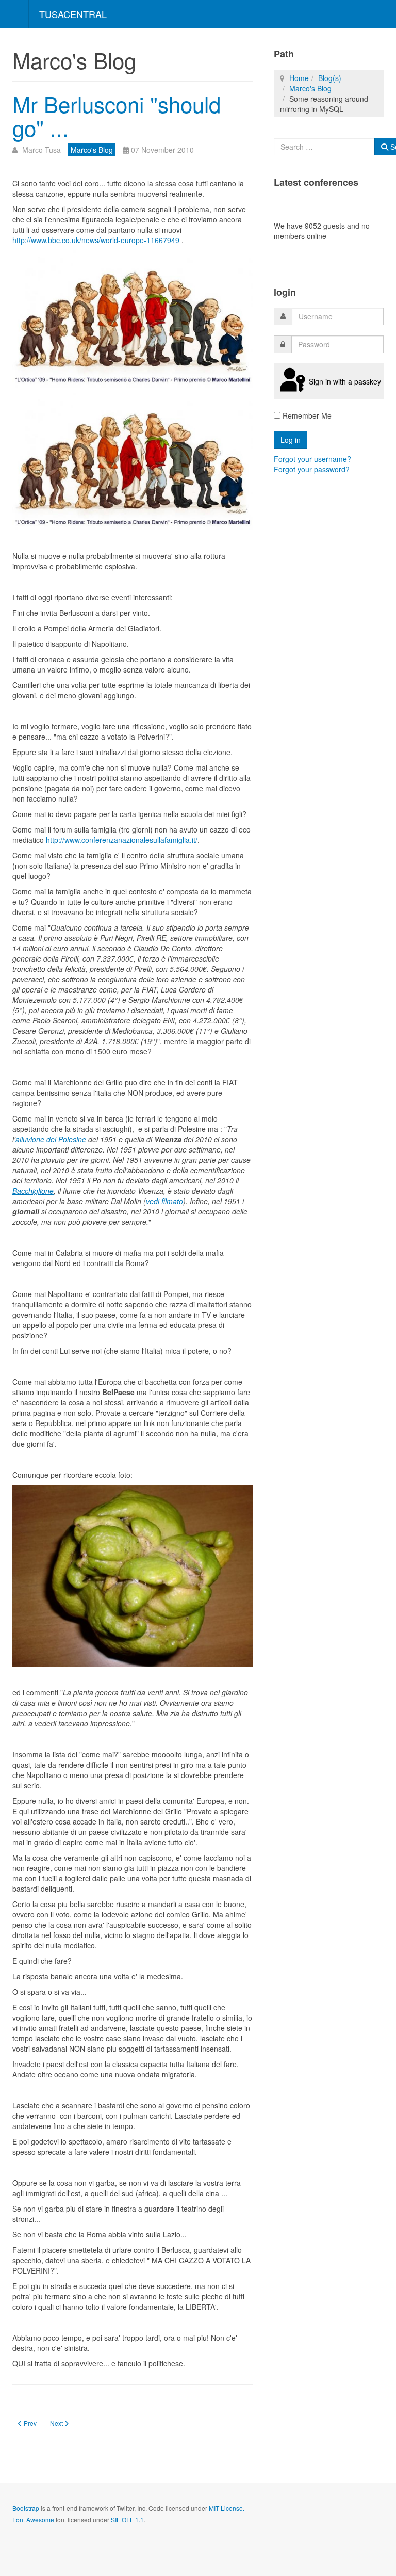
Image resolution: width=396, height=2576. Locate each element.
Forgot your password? (312, 469)
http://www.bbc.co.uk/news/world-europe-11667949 (96, 240)
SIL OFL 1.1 (127, 2519)
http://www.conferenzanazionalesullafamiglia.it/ (121, 840)
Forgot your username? (312, 459)
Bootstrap (26, 2508)
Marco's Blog (310, 88)
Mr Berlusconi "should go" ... (117, 116)
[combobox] (324, 147)
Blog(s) (330, 78)
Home (299, 78)
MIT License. (227, 2508)
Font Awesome (33, 2519)
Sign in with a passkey (345, 381)
